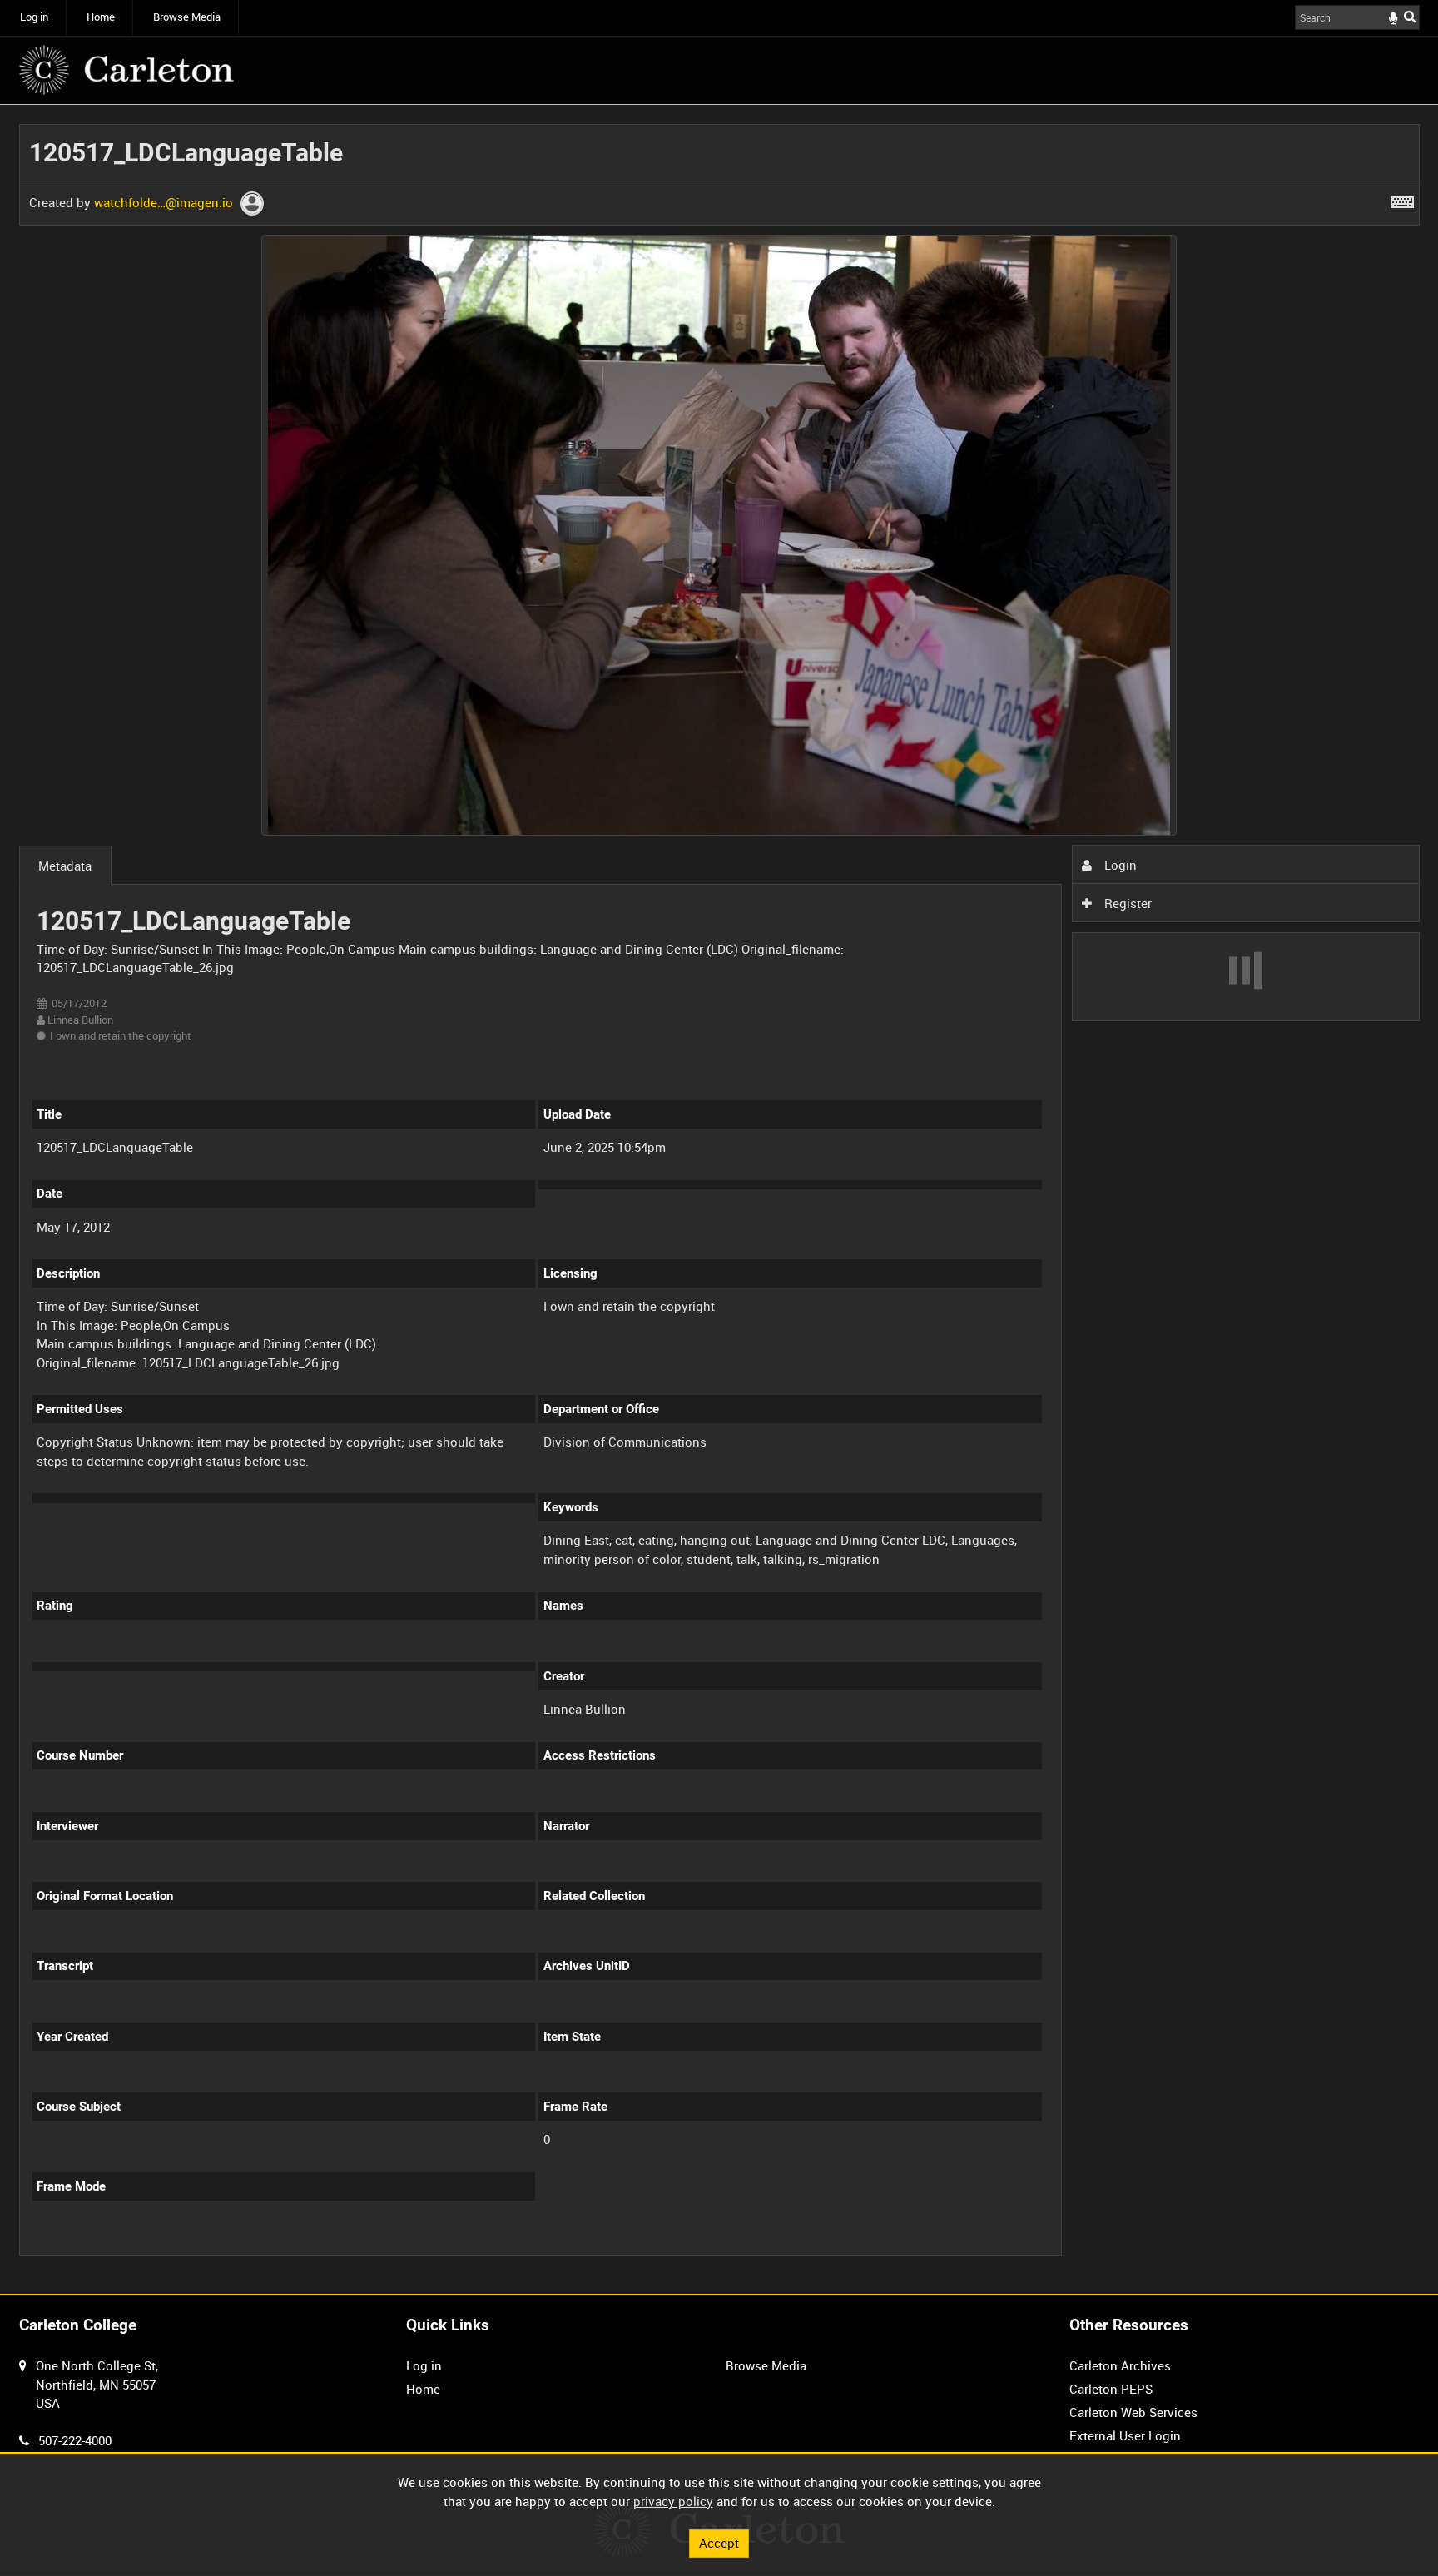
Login (1119, 865)
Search (1410, 16)
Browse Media (187, 17)
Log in (34, 17)
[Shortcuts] (1402, 199)
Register (1126, 903)
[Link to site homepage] (126, 70)
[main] (719, 1199)
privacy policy (673, 2501)
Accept (719, 2543)
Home (101, 17)
